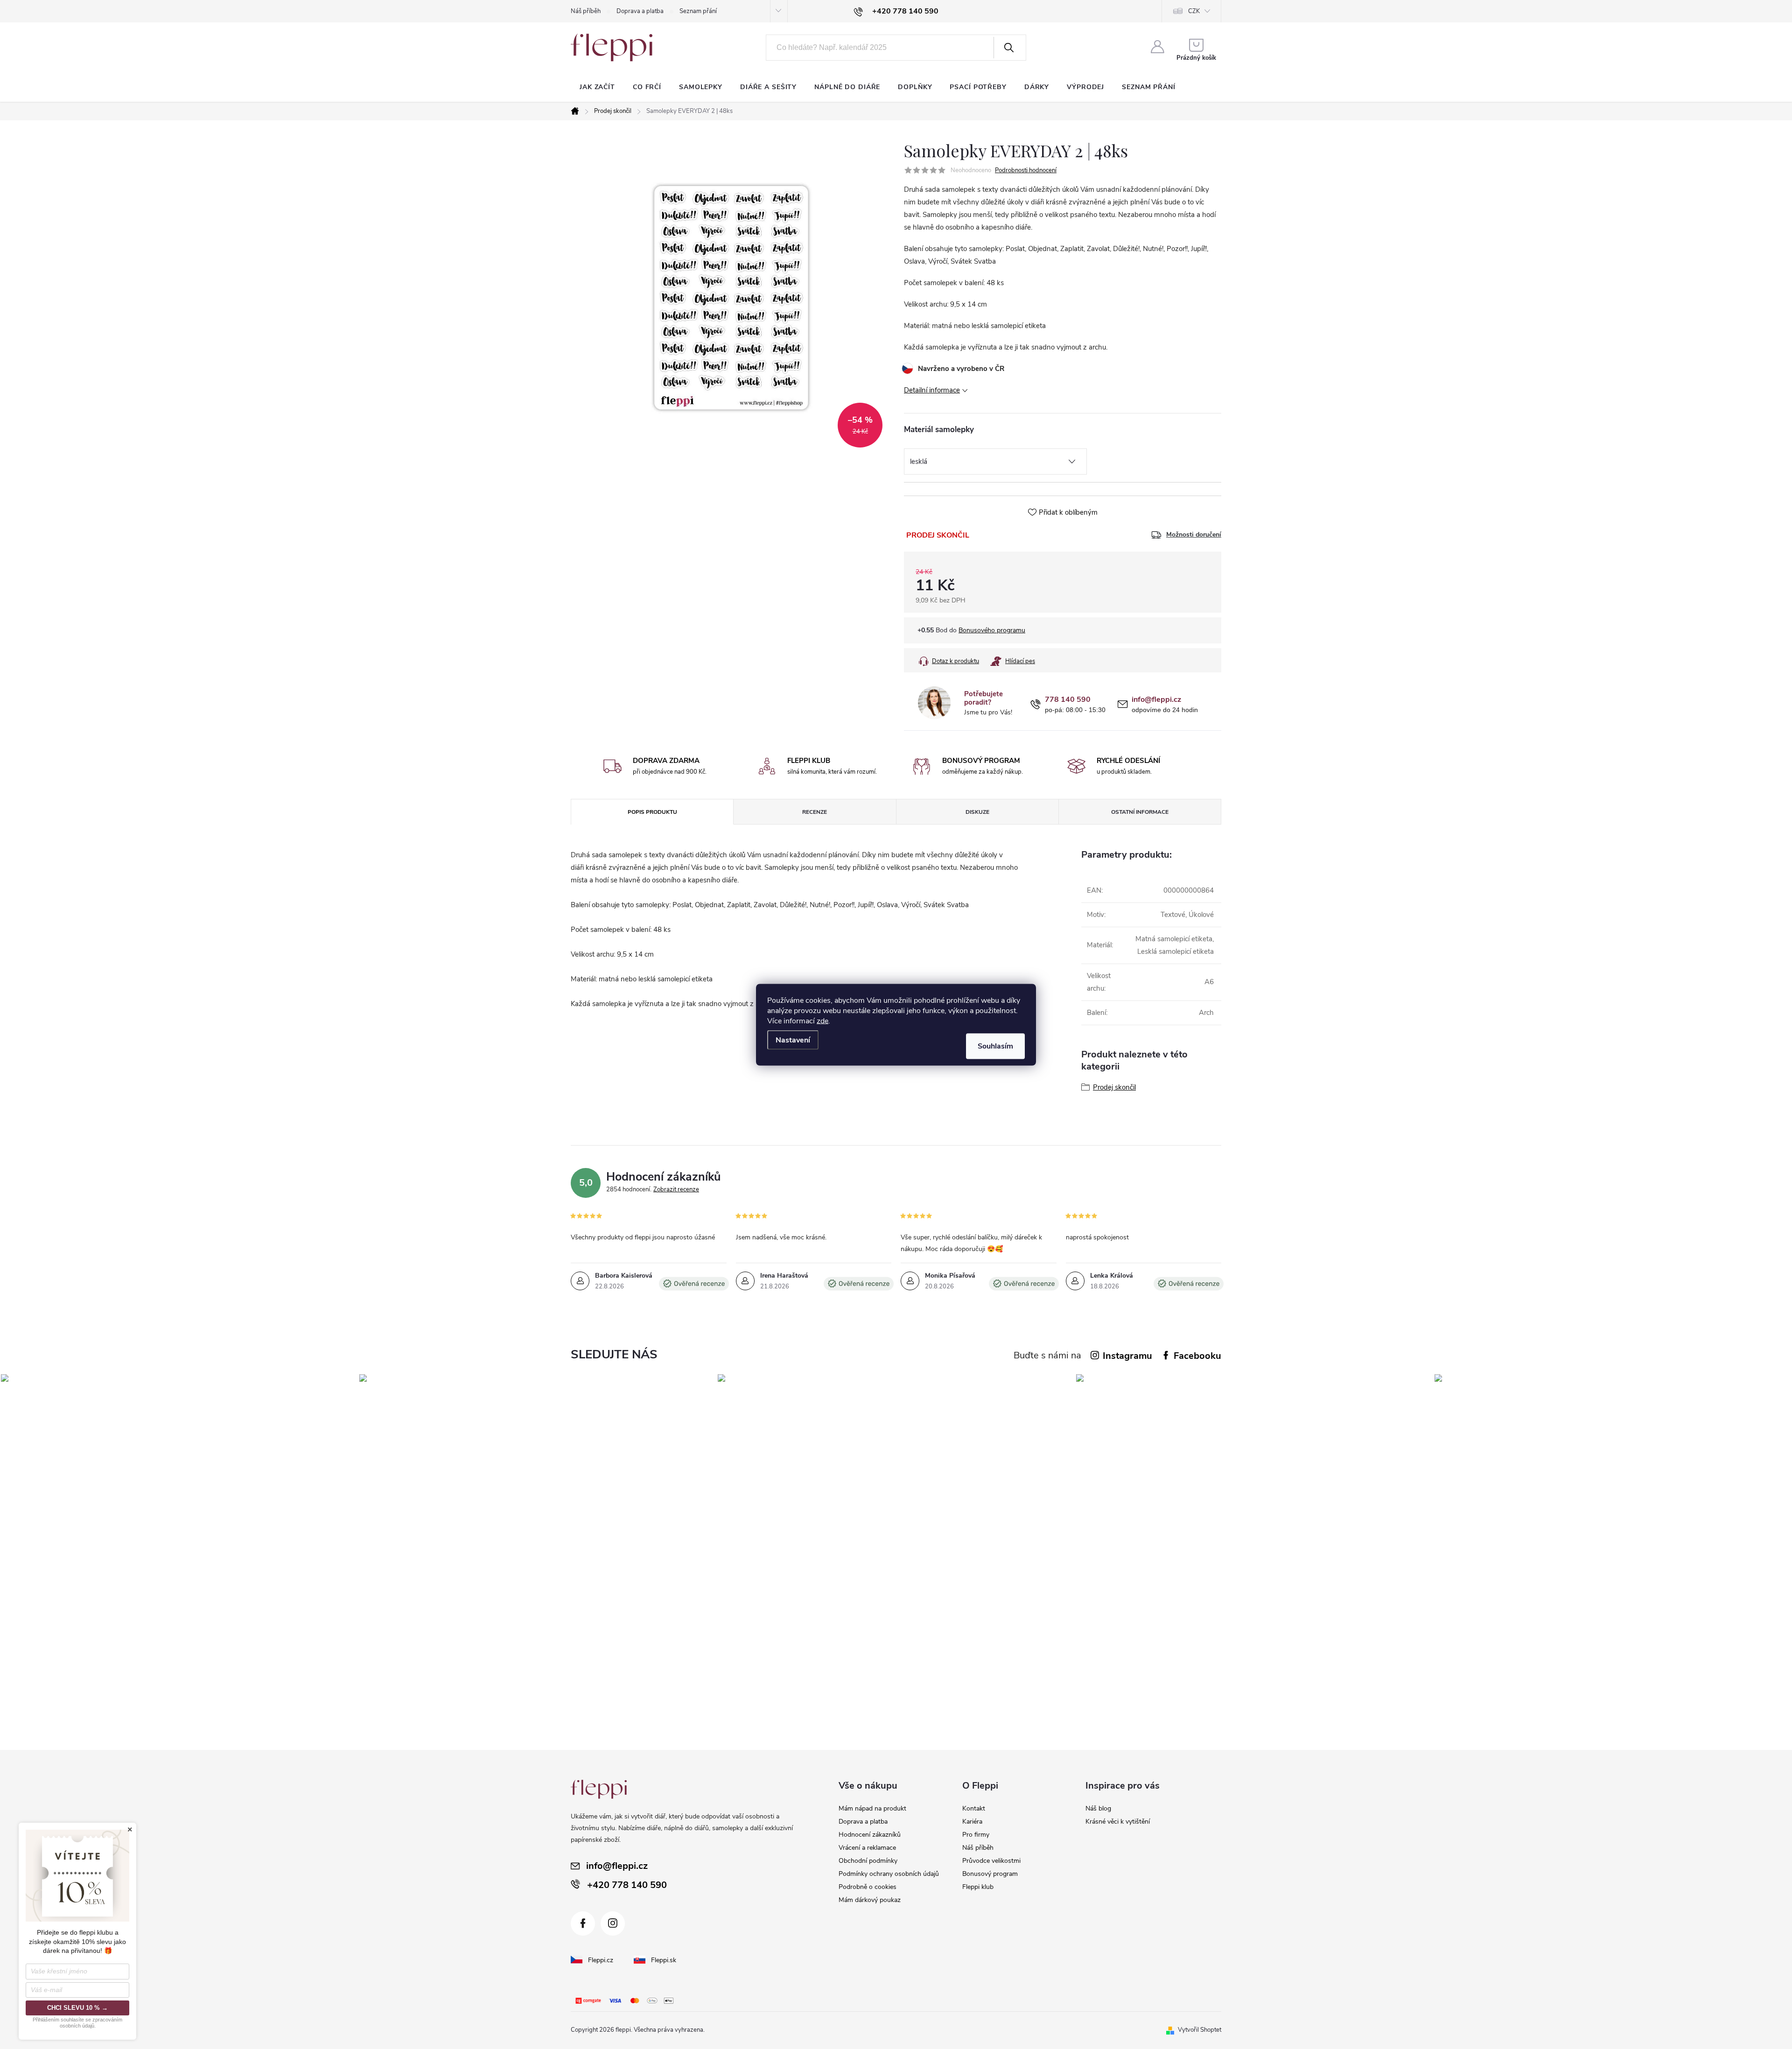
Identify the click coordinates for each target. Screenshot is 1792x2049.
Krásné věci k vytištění (1118, 1822)
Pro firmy (976, 1835)
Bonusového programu (992, 630)
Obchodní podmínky (868, 1861)
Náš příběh (586, 11)
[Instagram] (613, 1923)
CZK (1194, 11)
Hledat (1009, 48)
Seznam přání (698, 11)
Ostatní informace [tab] (1140, 812)
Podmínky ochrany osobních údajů (889, 1874)
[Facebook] (583, 1923)
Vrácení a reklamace (867, 1848)
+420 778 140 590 (627, 1885)
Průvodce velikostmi (991, 1861)
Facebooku (1197, 1356)
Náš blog (1098, 1808)
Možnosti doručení (1194, 535)
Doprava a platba (640, 11)
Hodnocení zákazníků (870, 1835)
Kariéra (972, 1822)
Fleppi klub (978, 1887)
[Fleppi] (599, 1789)
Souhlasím (995, 1046)
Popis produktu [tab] (652, 812)
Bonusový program (990, 1874)
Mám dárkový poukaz (870, 1900)
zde (822, 1021)
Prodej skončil (1114, 1087)
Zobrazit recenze (676, 1189)
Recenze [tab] (815, 812)
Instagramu (1127, 1356)
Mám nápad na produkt (872, 1808)
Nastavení (793, 1040)
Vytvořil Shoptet (1200, 2030)
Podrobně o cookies (868, 1887)
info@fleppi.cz (1156, 700)
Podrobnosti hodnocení (1026, 170)
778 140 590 (1068, 700)
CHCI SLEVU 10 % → (77, 2008)
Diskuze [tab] (977, 812)
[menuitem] (597, 87)
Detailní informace (932, 390)
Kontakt (974, 1808)
